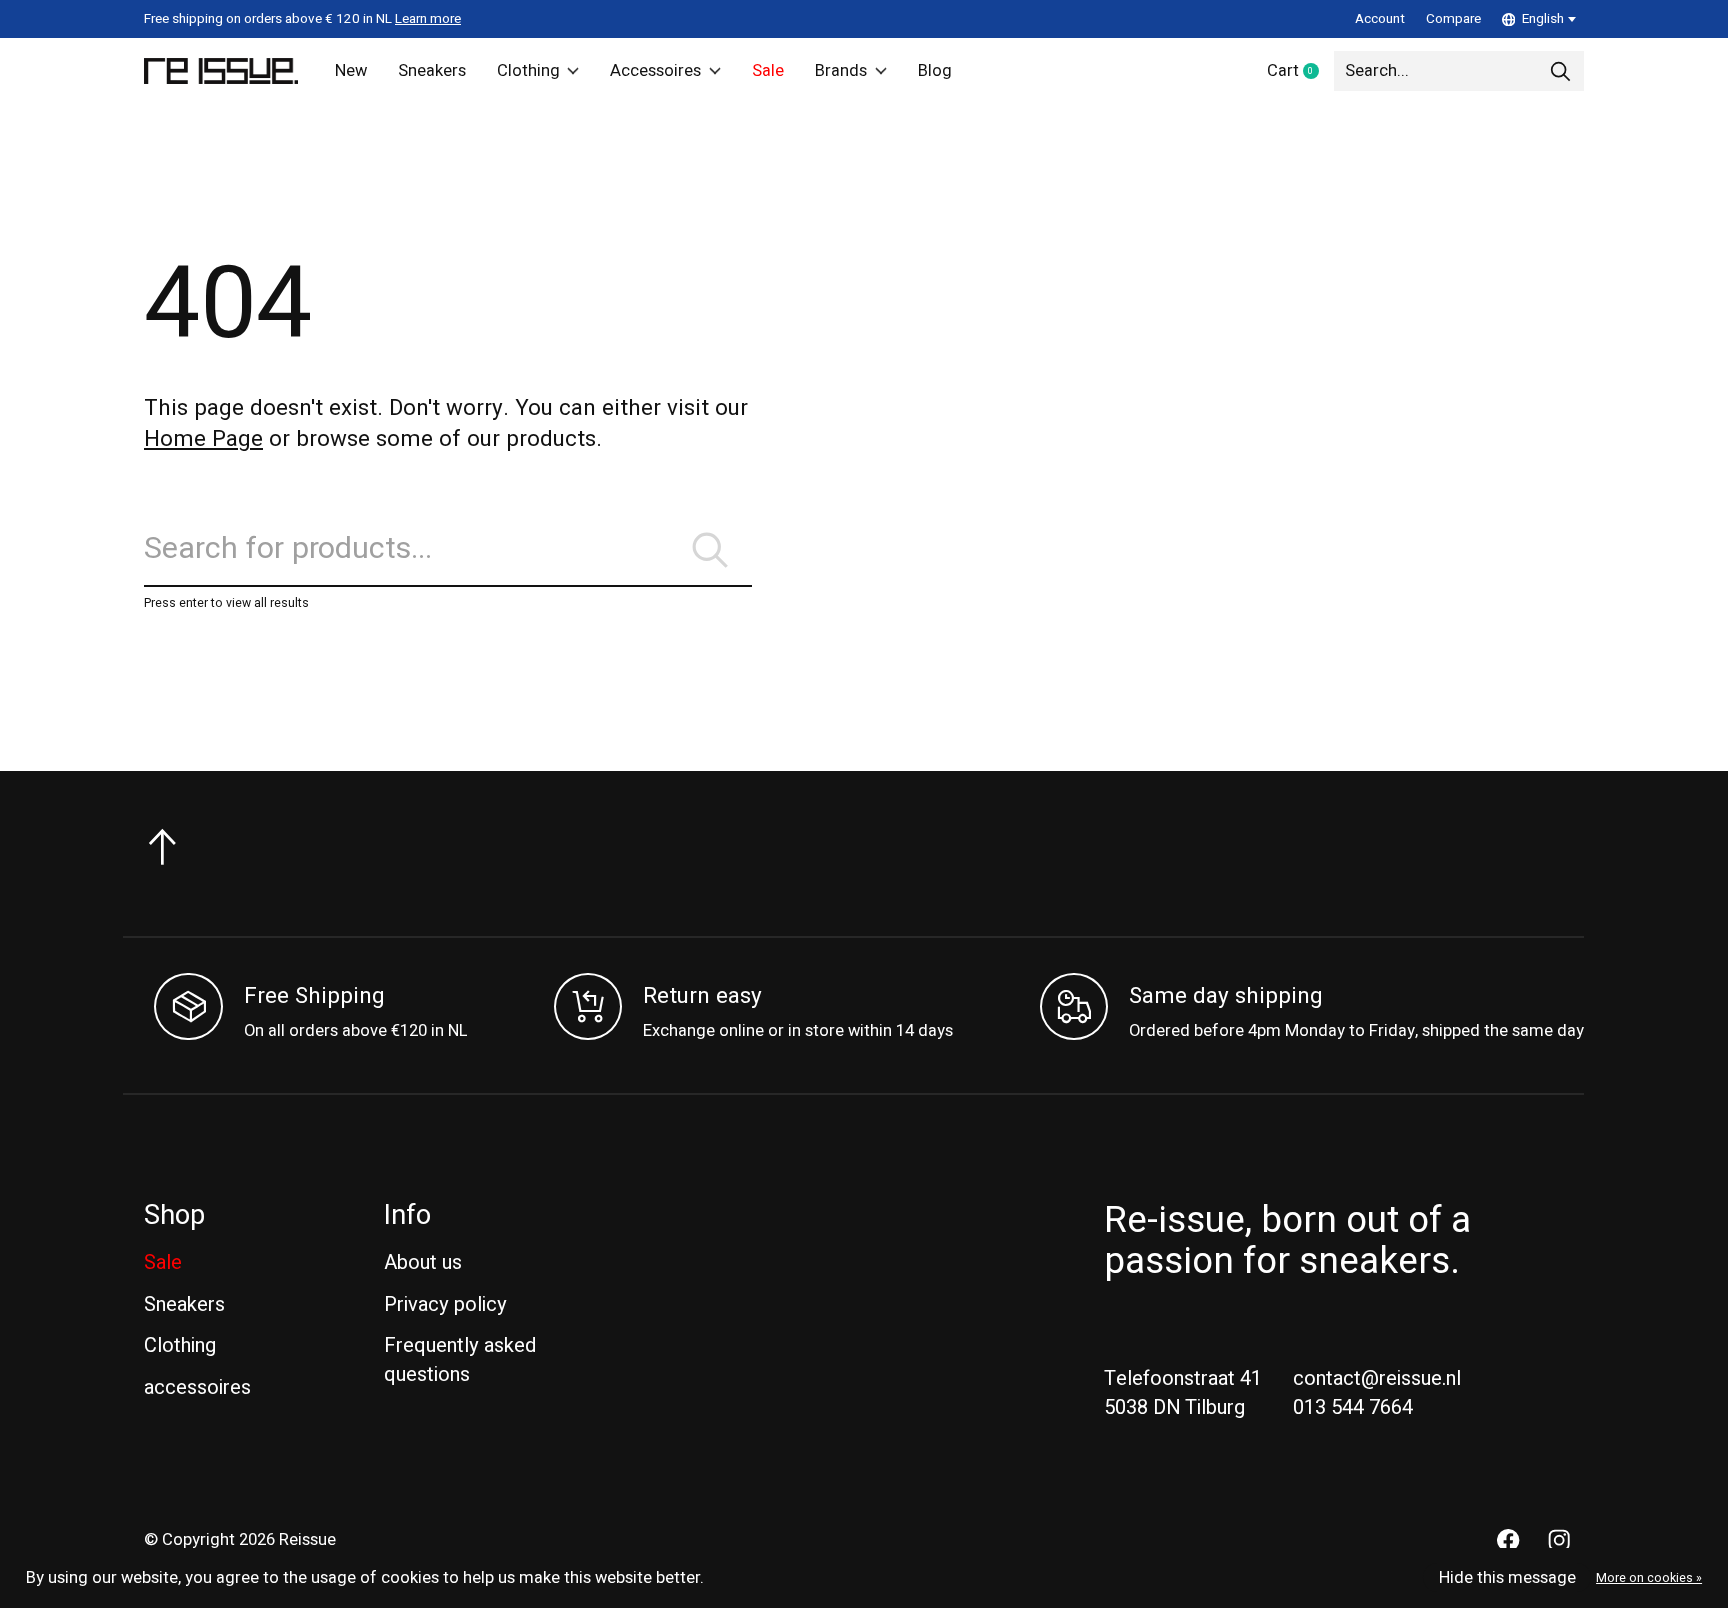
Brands (841, 71)
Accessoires (655, 71)
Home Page (203, 439)
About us (423, 1262)
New (351, 71)
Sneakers (432, 71)
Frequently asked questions (460, 1360)
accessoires (197, 1387)
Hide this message (1507, 1578)
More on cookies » (1649, 1578)
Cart (1300, 72)
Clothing (528, 71)
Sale (768, 71)
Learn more (428, 19)
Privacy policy (445, 1304)
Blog (935, 71)
